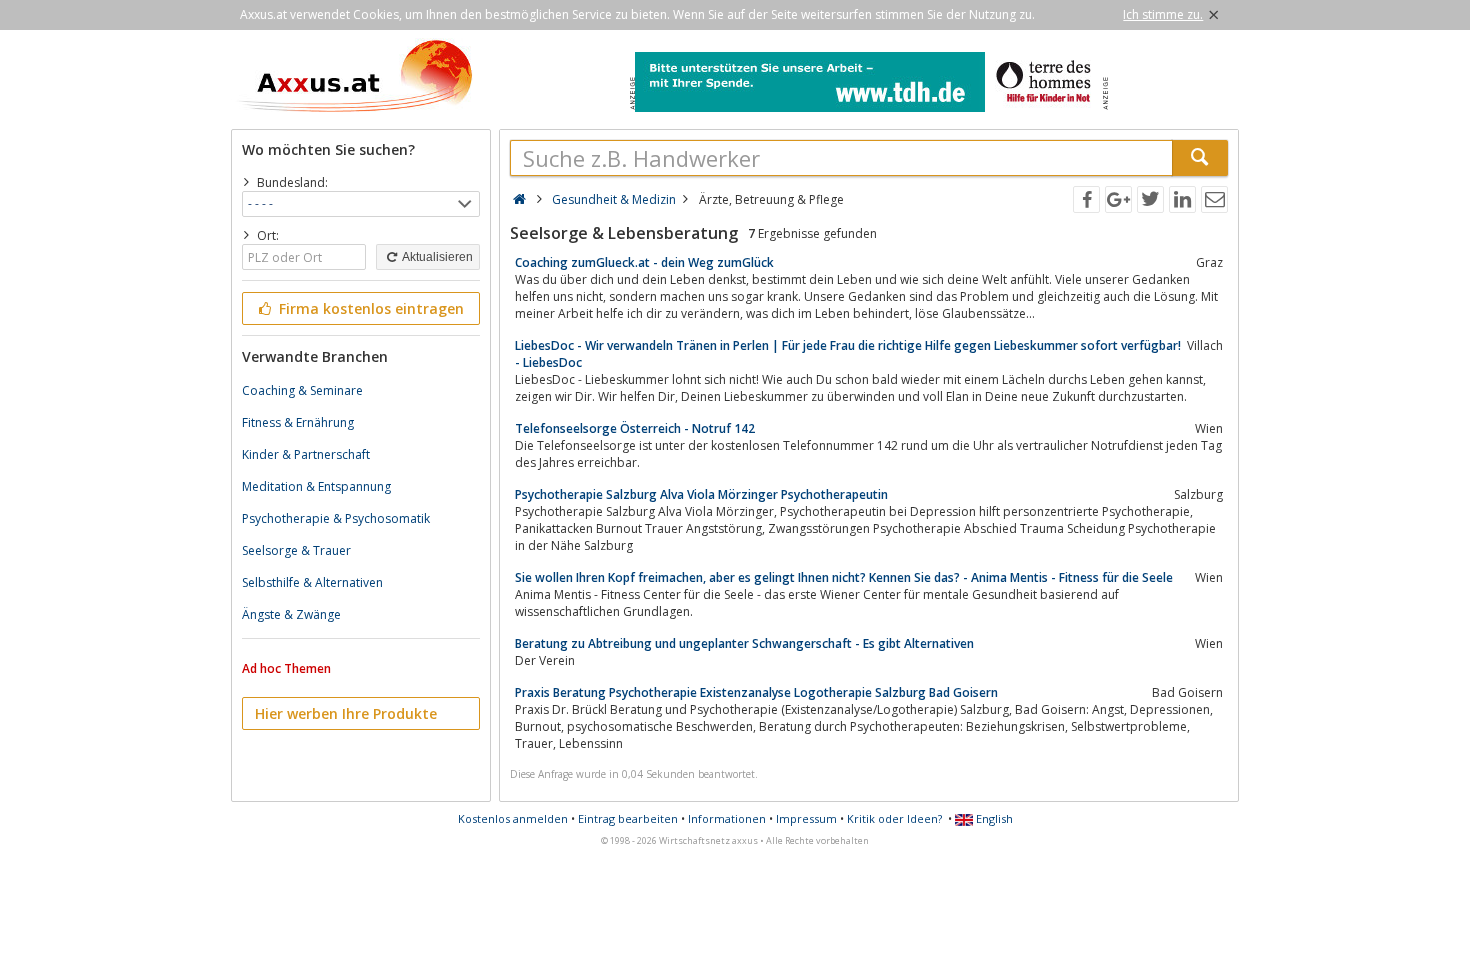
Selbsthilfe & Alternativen (312, 582)
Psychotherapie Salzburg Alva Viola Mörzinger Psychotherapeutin (701, 494)
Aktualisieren (436, 257)
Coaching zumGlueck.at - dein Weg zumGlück (644, 262)
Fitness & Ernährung (298, 422)
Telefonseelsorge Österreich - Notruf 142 (635, 428)
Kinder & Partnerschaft (306, 454)
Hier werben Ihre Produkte (346, 713)
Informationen (727, 818)
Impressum (806, 818)
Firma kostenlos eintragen (369, 308)
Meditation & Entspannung (316, 486)
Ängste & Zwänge (291, 614)
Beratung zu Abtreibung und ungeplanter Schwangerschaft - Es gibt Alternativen (744, 643)
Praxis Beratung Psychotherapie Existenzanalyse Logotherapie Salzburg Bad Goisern (756, 692)
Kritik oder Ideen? (894, 818)
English (993, 818)
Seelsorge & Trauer (296, 550)
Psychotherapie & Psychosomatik (336, 518)
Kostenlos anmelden (513, 818)
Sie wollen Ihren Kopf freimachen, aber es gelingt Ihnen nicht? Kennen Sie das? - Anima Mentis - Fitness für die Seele (844, 577)
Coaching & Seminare (302, 390)
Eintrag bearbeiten (628, 818)
